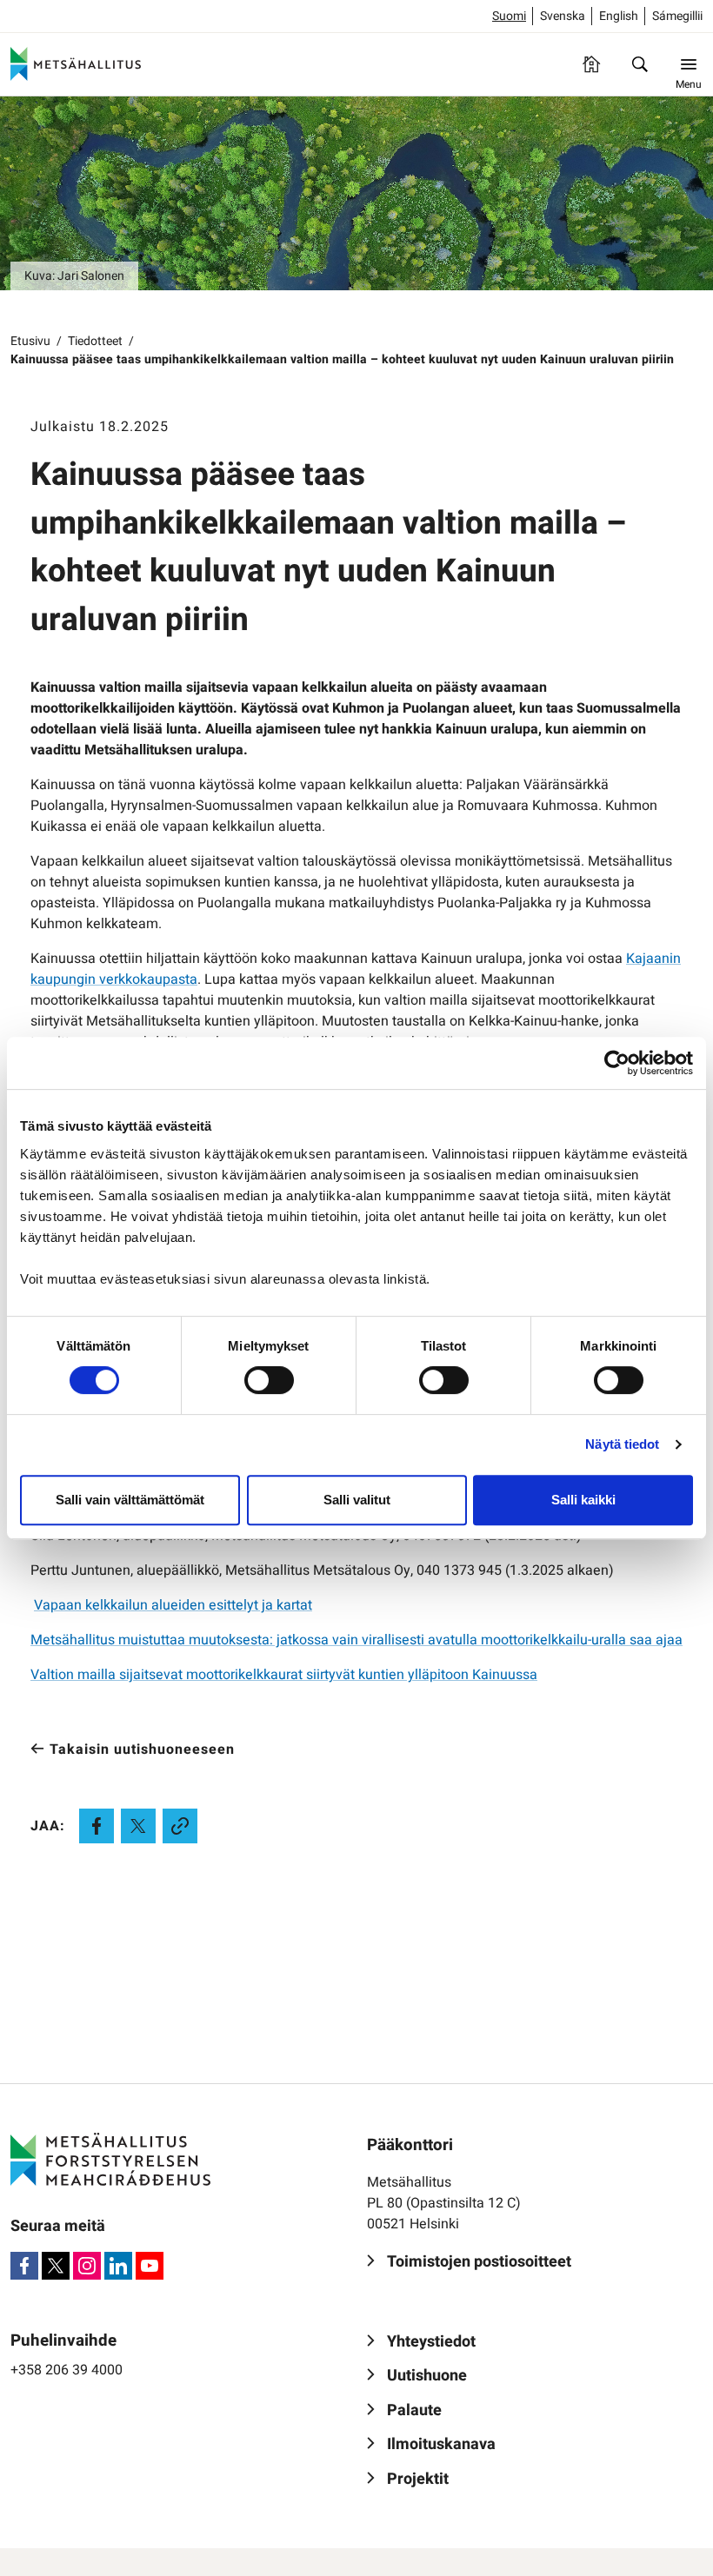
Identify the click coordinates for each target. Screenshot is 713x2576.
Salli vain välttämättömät (130, 1500)
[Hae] (640, 64)
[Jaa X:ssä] (138, 1826)
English (619, 16)
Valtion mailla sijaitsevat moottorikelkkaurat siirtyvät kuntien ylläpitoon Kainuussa (284, 1675)
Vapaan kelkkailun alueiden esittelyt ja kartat (173, 1605)
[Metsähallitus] (76, 64)
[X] (56, 2266)
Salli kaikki (583, 1500)
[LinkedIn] (118, 2266)
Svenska (563, 16)
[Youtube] (150, 2266)
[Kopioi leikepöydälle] (180, 1826)
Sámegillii (677, 16)
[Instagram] (87, 2266)
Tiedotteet (95, 341)
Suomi (509, 16)
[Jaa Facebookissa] (97, 1826)
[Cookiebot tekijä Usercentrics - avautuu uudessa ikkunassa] (617, 1063)
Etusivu (30, 341)
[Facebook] (24, 2266)
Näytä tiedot (622, 1444)
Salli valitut (357, 1500)
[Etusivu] (591, 64)
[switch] (269, 1380)
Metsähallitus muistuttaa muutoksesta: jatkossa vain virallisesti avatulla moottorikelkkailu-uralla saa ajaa (356, 1640)
